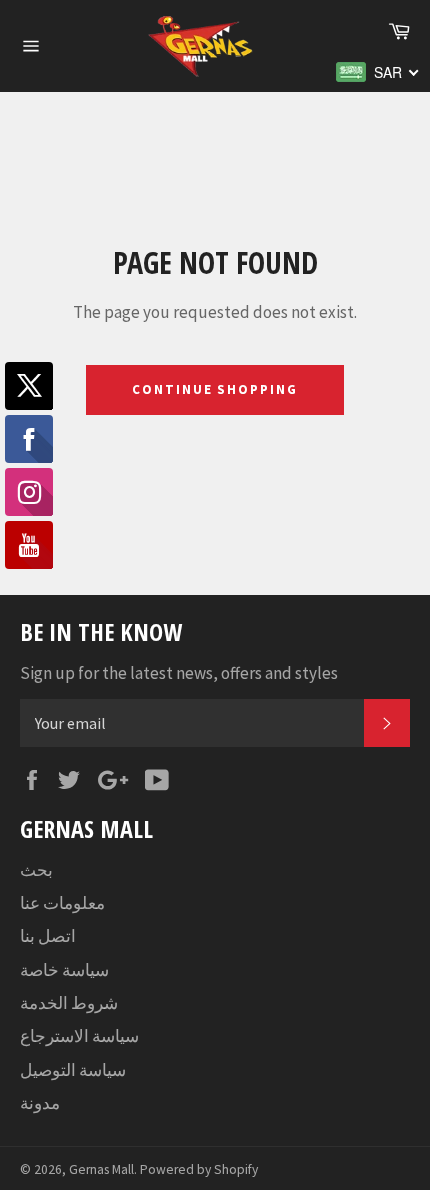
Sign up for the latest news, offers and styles (179, 673)
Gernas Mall (101, 1169)
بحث (36, 870)
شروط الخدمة (69, 1003)
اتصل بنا (48, 936)
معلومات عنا (62, 903)
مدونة (40, 1103)
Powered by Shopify (199, 1169)
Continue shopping (215, 389)
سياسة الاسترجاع (79, 1036)
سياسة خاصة (64, 970)
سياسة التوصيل (73, 1070)
